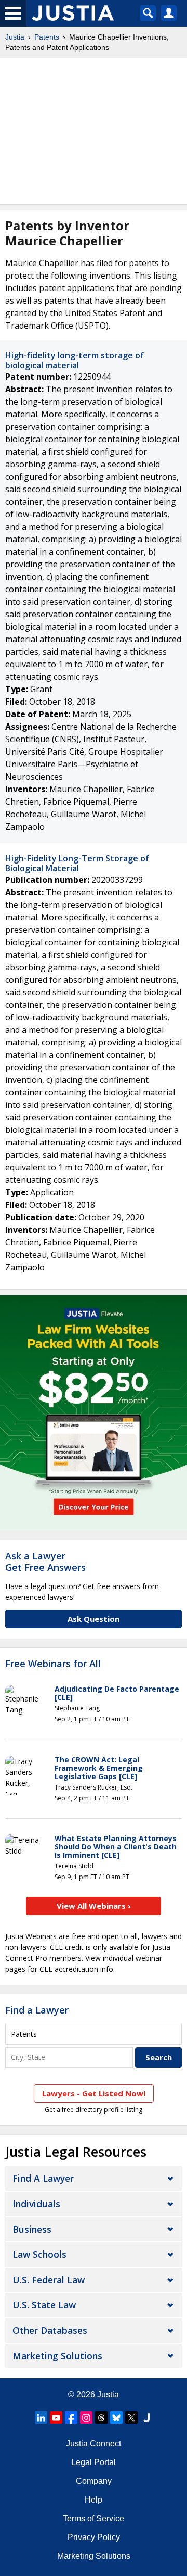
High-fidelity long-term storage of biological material (75, 360)
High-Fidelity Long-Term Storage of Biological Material (77, 863)
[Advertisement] (94, 131)
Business (32, 2229)
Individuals (36, 2204)
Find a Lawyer (37, 2010)
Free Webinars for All (53, 1664)
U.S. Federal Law (49, 2280)
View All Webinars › (94, 1906)
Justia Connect (94, 2443)
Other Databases (50, 2330)
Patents (47, 37)
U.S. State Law (44, 2305)
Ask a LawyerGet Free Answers (45, 1561)
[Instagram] (86, 2418)
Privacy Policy (94, 2537)
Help (94, 2500)
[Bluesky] (116, 2418)
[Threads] (101, 2418)
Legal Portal (94, 2462)
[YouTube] (56, 2418)
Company (94, 2481)
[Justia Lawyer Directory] (146, 2418)
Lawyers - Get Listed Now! (94, 2093)
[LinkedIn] (41, 2418)
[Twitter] (131, 2418)
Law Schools (39, 2254)
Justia (15, 37)
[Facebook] (71, 2418)
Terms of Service (94, 2518)
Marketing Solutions (57, 2356)
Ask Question (94, 1619)
